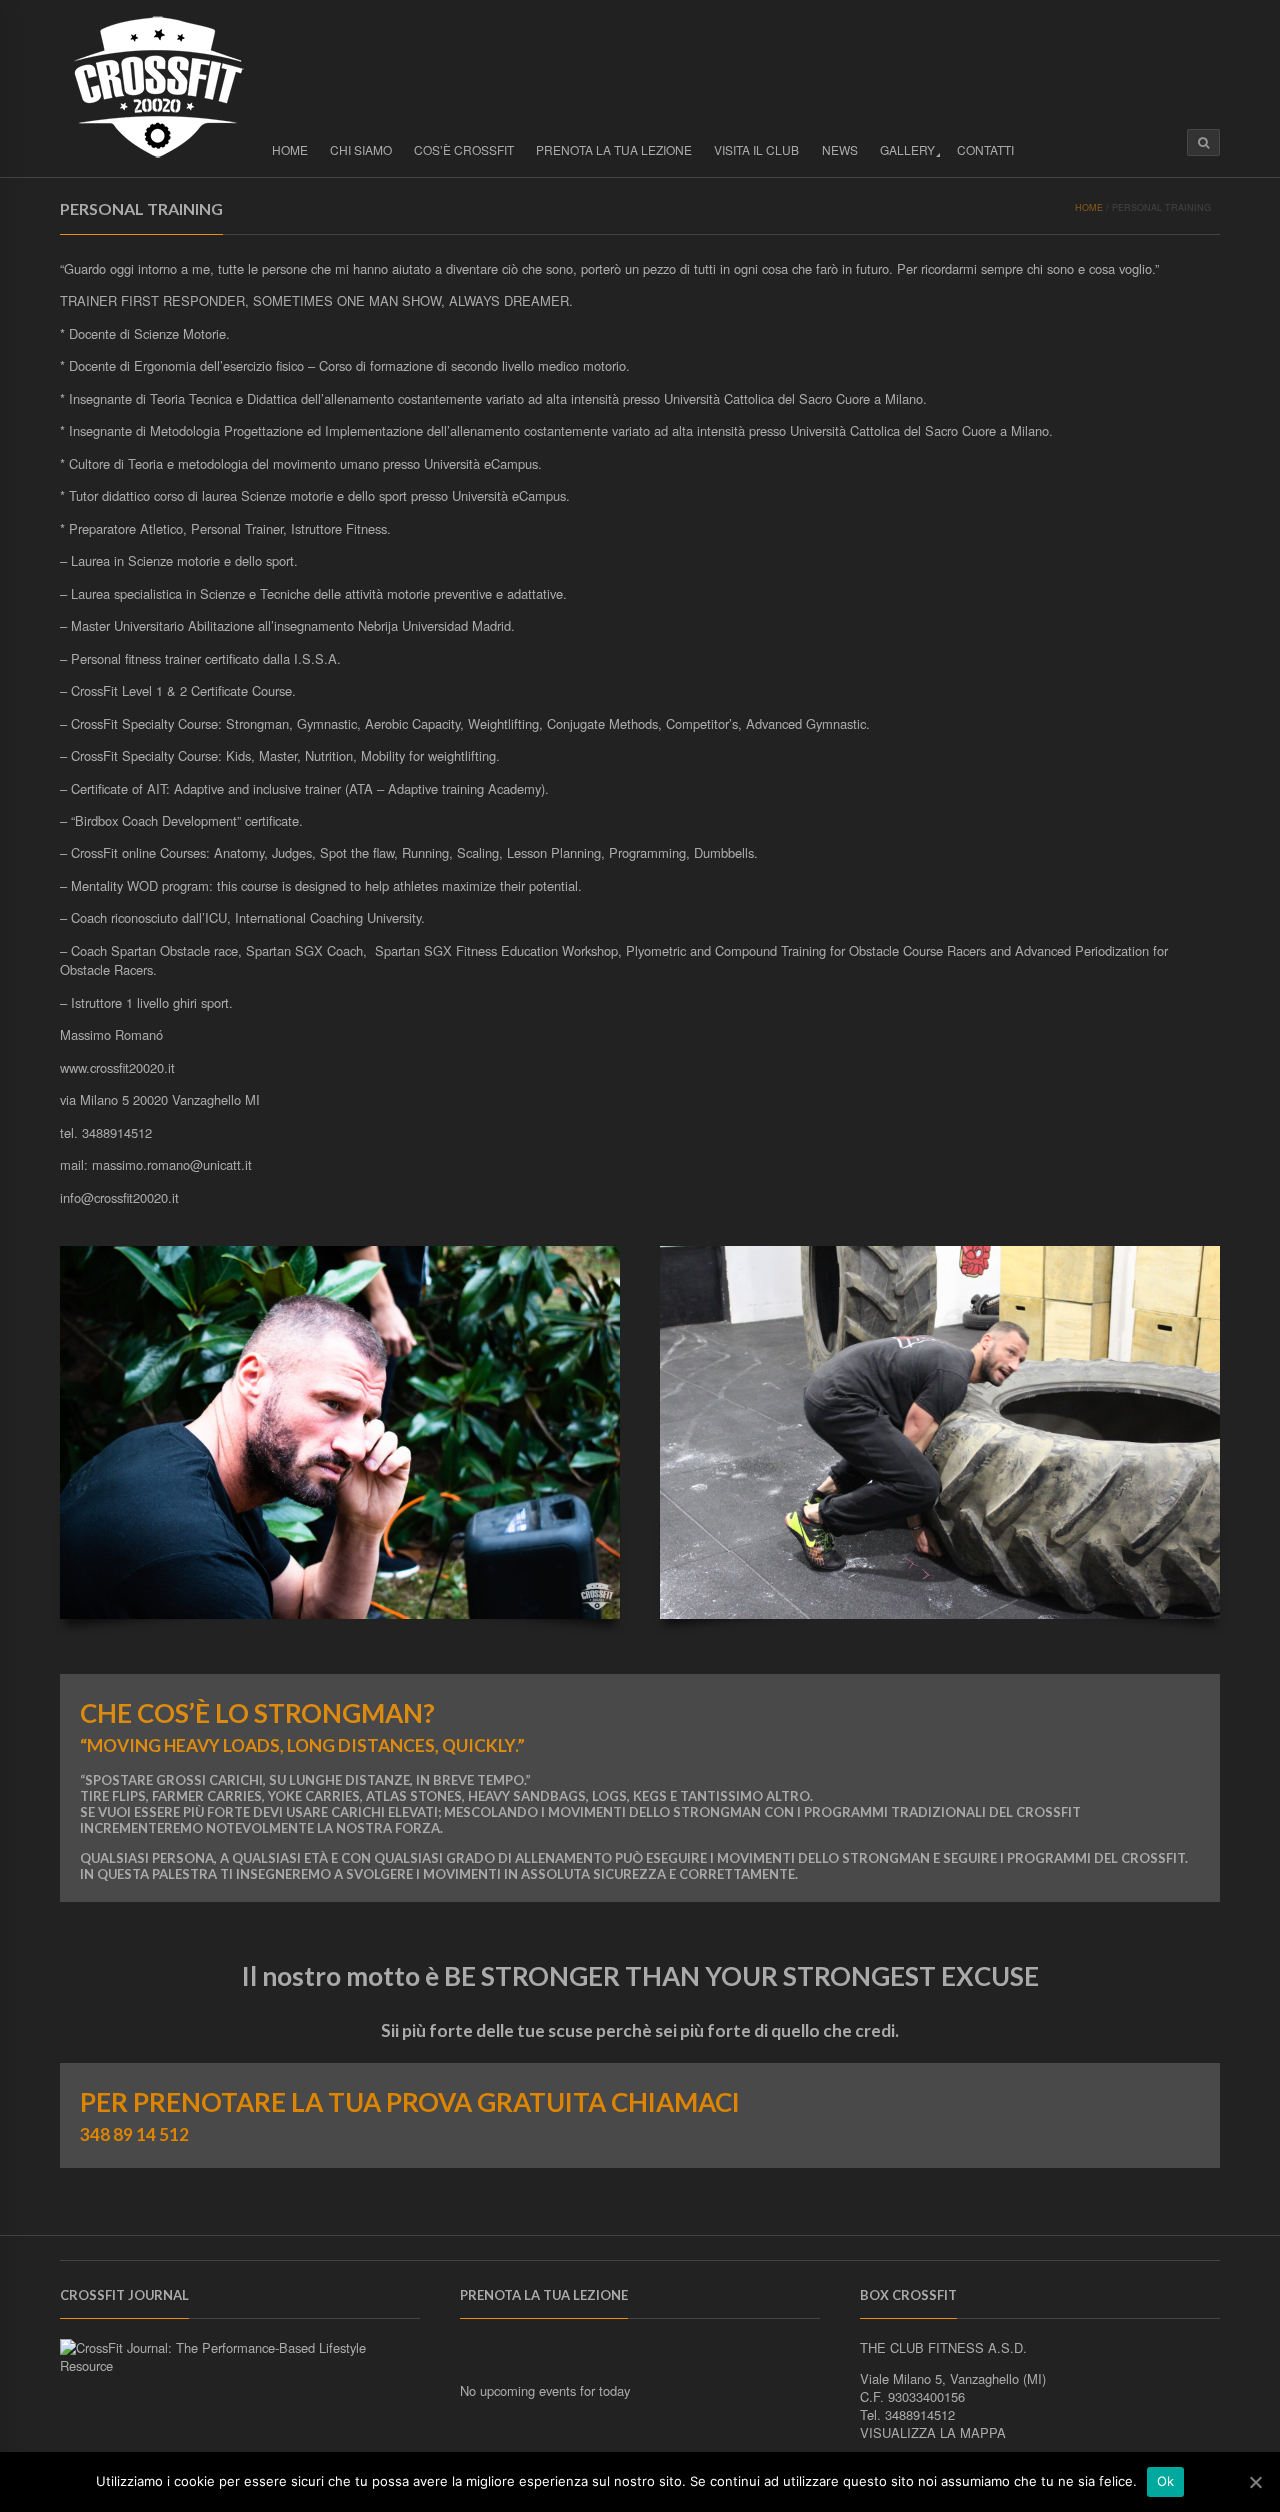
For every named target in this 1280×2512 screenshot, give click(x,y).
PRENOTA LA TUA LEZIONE (614, 149)
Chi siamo (361, 149)
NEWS (840, 149)
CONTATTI (985, 149)
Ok (1166, 2481)
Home (290, 149)
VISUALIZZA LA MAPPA (933, 2432)
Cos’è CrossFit (464, 149)
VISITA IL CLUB (756, 149)
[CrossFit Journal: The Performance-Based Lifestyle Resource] (240, 2365)
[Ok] (1255, 2482)
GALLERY (907, 149)
